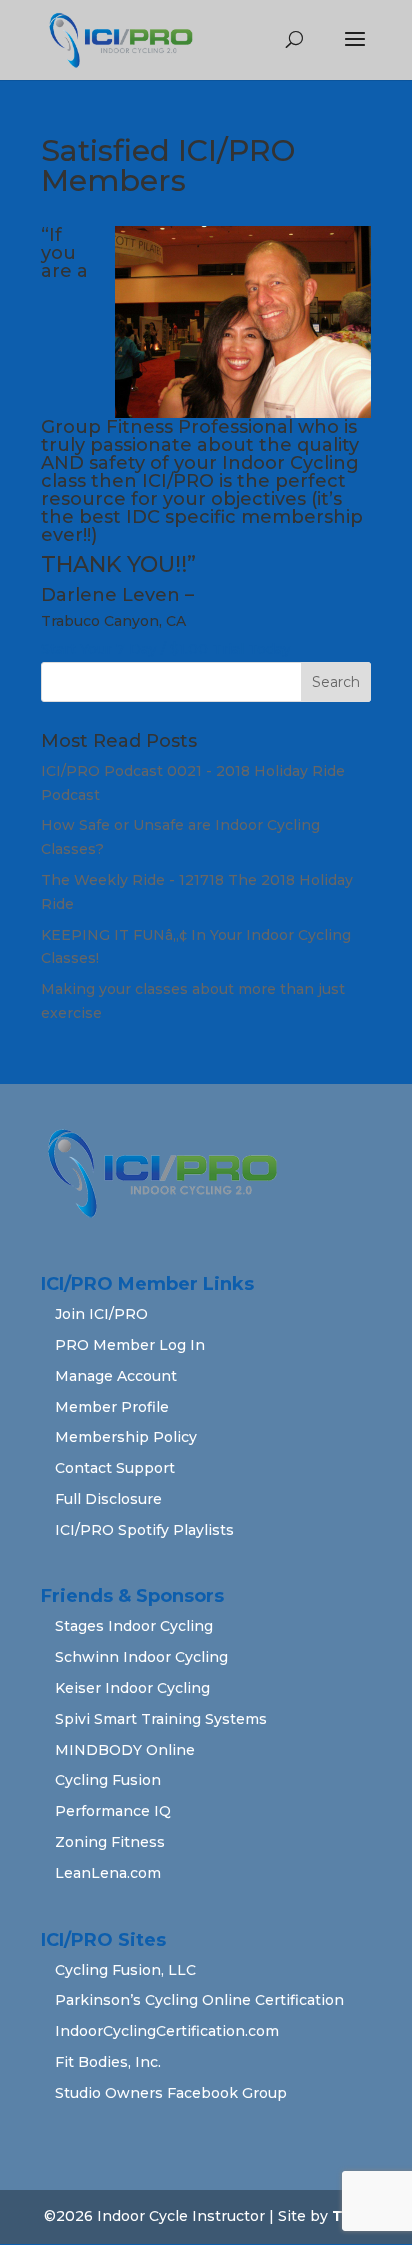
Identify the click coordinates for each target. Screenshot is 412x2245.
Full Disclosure (108, 1499)
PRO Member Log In (130, 1345)
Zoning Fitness (110, 1842)
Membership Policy (126, 1437)
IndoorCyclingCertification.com (167, 2031)
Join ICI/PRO (101, 1314)
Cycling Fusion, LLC (125, 1970)
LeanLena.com (108, 1873)
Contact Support (115, 1468)
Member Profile (112, 1407)
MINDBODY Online (125, 1750)
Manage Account (116, 1376)
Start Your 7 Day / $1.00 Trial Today (166, 649)
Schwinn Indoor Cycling (141, 1657)
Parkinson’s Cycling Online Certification (199, 2000)
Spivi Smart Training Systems (161, 1719)
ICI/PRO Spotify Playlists (144, 1530)
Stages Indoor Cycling (134, 1626)
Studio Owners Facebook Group (171, 2093)
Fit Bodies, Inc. (108, 2062)
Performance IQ (113, 1811)
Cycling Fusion (108, 1780)
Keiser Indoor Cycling (132, 1688)
